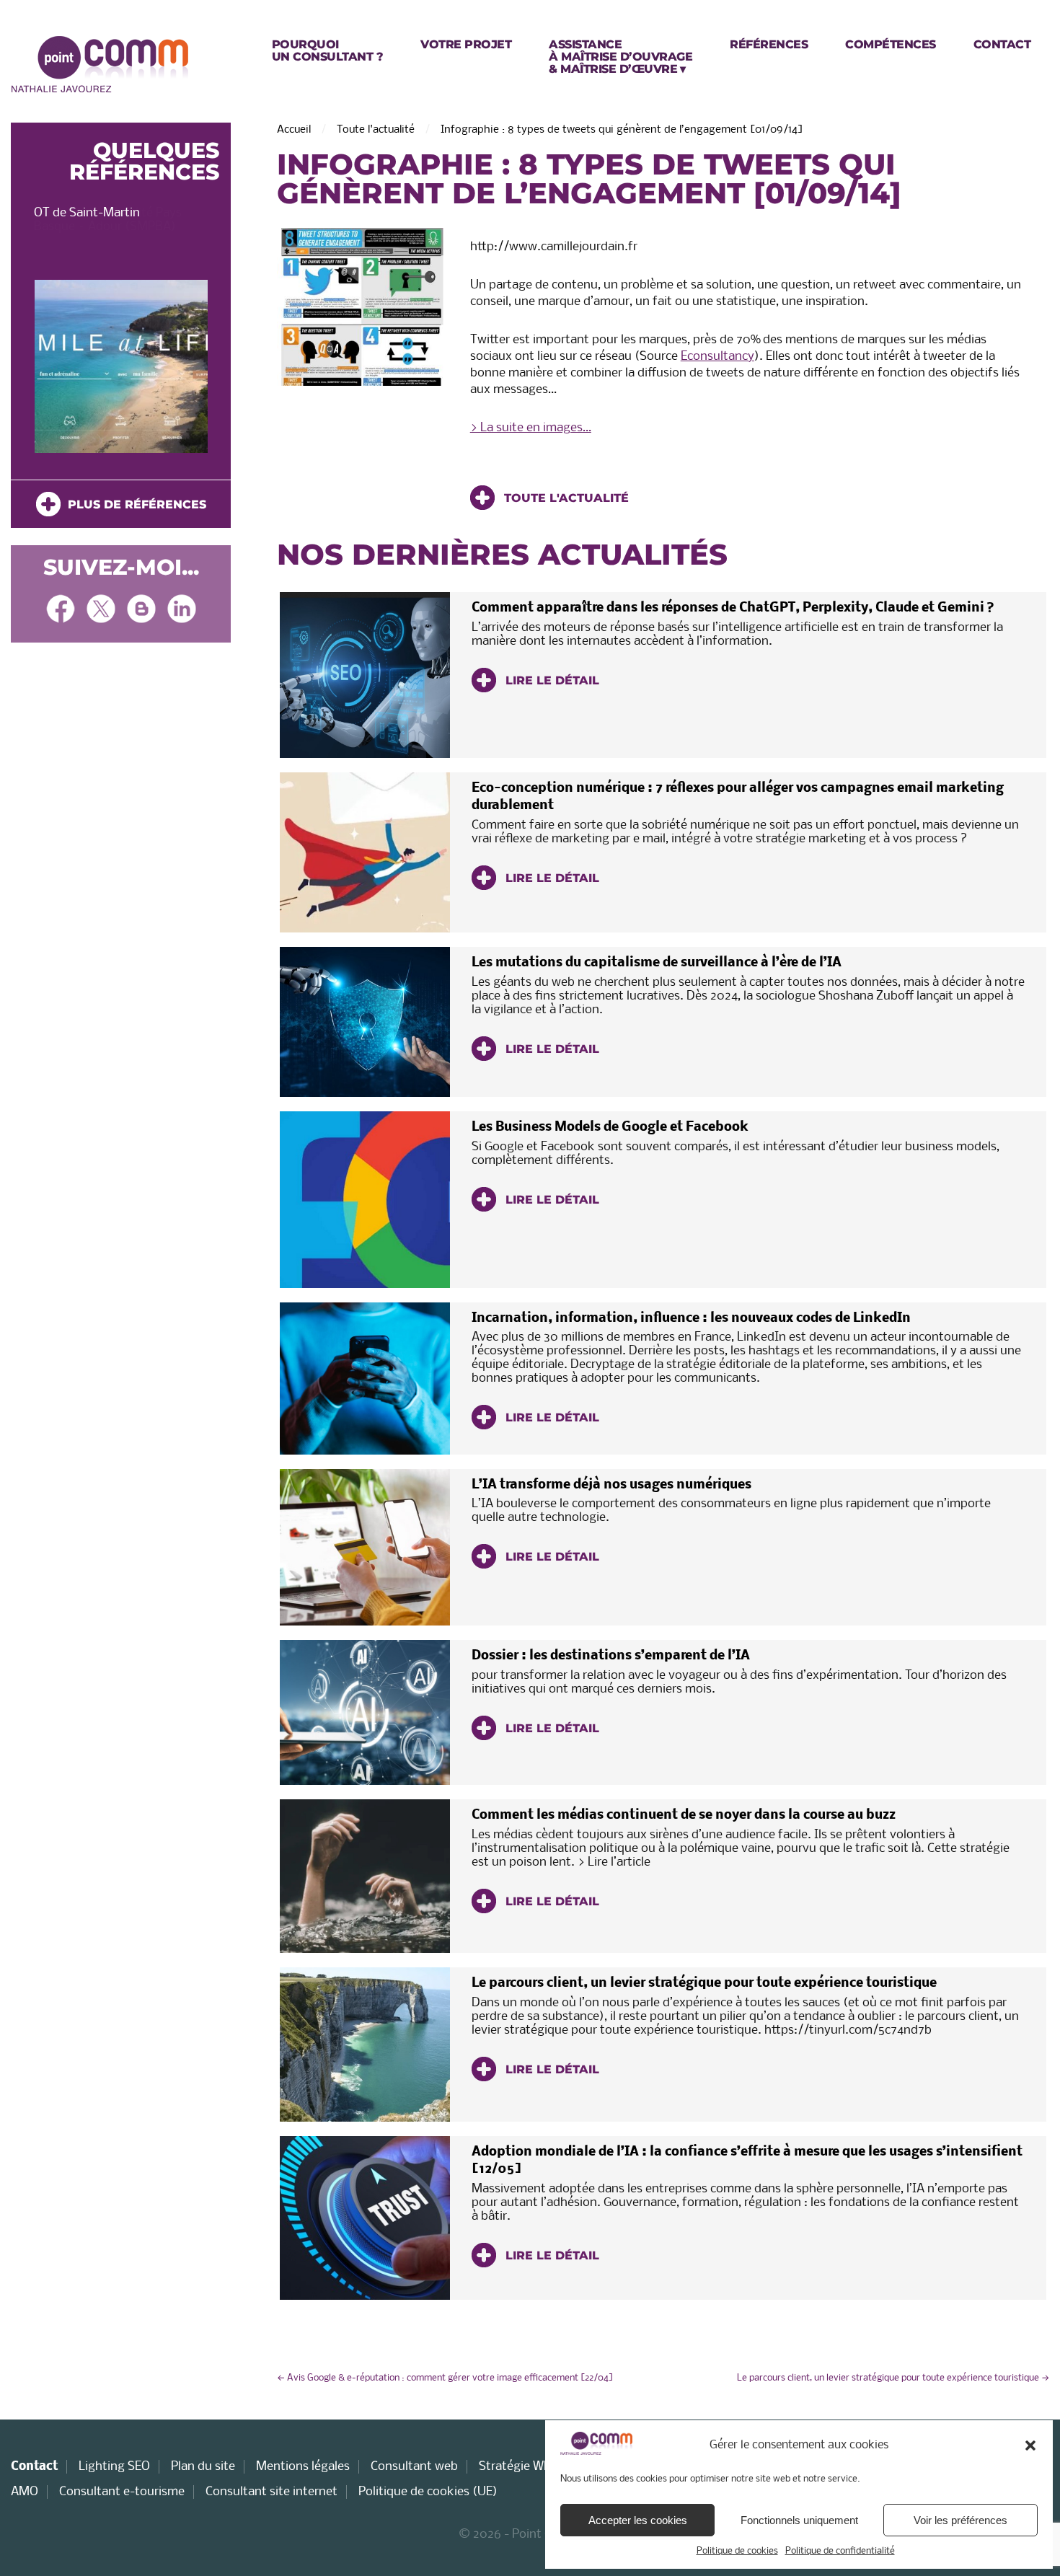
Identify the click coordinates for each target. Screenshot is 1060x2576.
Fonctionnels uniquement (799, 2520)
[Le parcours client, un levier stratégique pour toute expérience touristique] (365, 2045)
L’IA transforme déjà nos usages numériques (611, 1485)
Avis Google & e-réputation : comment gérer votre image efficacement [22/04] (445, 2378)
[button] (1030, 2445)
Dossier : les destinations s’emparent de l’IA (611, 1656)
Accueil (294, 130)
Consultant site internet (271, 2492)
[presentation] (34, 370)
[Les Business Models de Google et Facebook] (365, 1199)
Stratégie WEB (518, 2467)
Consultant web (414, 2467)
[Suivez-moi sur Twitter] (101, 610)
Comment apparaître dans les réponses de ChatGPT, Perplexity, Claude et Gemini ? (733, 608)
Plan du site (203, 2467)
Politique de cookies (737, 2551)
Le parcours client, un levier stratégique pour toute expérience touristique (704, 1984)
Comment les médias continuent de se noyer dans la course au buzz (684, 1816)
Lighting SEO (114, 2467)
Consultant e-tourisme (122, 2492)
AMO (25, 2492)
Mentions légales (303, 2467)
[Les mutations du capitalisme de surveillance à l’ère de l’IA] (365, 1022)
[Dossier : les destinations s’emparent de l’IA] (365, 1712)
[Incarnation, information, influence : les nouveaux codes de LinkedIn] (365, 1379)
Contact (34, 2467)
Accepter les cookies (638, 2520)
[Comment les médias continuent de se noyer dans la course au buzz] (365, 1876)
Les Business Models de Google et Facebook (610, 1128)
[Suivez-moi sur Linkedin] (182, 610)
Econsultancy (717, 357)
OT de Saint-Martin (87, 213)
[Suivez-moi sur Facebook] (61, 610)
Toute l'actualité (376, 130)
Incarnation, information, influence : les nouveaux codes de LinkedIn (691, 1319)
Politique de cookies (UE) (428, 2492)
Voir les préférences (960, 2520)
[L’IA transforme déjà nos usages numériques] (365, 1547)
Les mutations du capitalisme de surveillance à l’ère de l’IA (657, 963)
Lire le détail (551, 680)
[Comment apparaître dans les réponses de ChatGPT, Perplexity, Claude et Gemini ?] (365, 675)
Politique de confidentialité (840, 2551)
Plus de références (133, 504)
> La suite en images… (531, 428)
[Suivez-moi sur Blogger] (141, 610)
